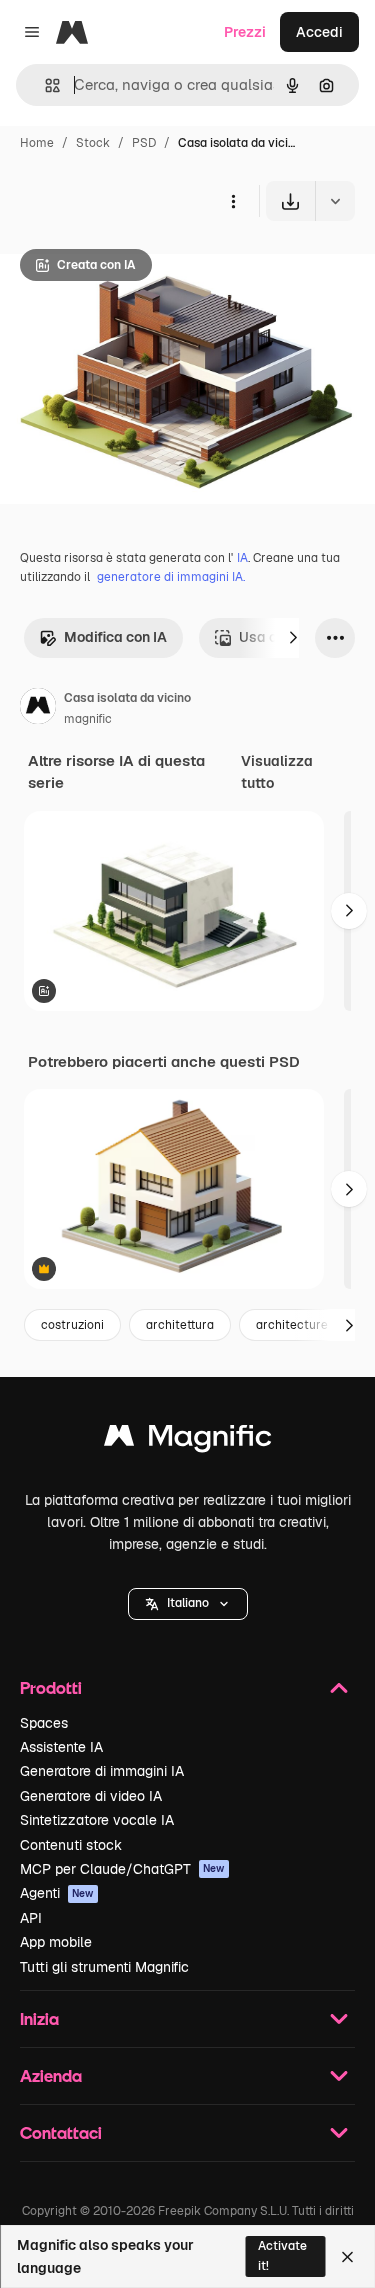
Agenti (57, 1893)
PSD (144, 143)
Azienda (51, 2075)
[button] (188, 1604)
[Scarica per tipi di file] (335, 201)
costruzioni (72, 1325)
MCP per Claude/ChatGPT (122, 1869)
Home (37, 143)
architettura (180, 1325)
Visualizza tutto (277, 772)
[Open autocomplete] (44, 85)
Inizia (39, 2018)
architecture (292, 1325)
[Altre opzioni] (233, 201)
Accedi (319, 32)
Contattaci (61, 2132)
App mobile (56, 1942)
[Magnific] (188, 1440)
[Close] (347, 2257)
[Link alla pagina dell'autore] (38, 709)
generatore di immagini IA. (171, 577)
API (31, 1918)
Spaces (44, 1723)
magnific (88, 719)
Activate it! (282, 2255)
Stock (93, 143)
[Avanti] (293, 638)
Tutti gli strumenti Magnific (104, 1967)
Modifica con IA (115, 637)
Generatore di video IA (91, 1796)
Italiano (188, 1603)
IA (242, 558)
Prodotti (51, 1687)
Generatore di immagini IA (102, 1771)
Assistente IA (61, 1747)
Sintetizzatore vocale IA (97, 1820)
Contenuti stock (71, 1845)
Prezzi (245, 32)
